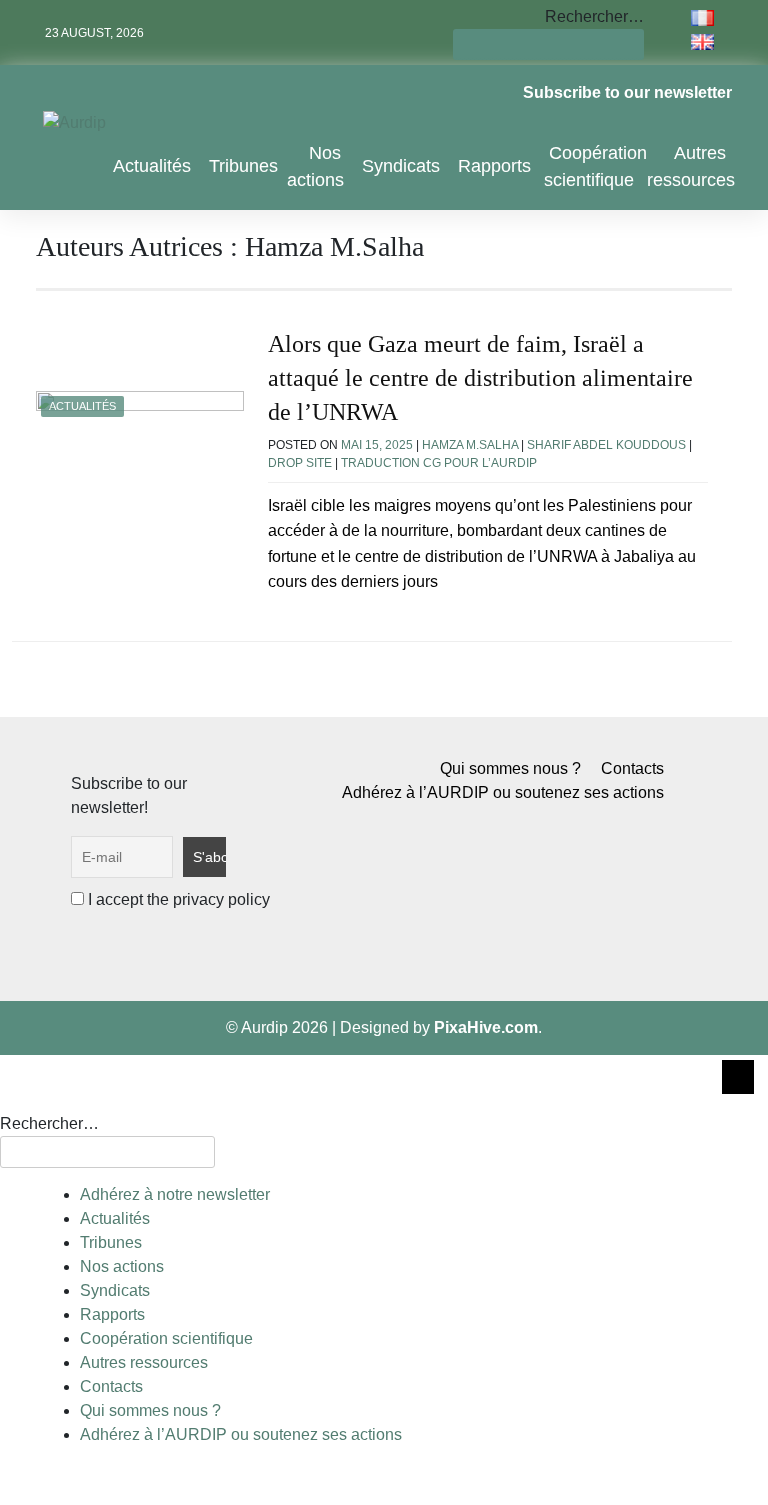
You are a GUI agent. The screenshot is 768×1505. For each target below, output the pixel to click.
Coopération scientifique (595, 166)
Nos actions (315, 166)
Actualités (152, 166)
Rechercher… (594, 16)
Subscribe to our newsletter (627, 92)
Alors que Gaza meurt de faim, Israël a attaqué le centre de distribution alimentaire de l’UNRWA (480, 377)
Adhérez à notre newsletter (175, 1194)
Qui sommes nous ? (510, 768)
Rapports (494, 166)
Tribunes (243, 166)
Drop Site (300, 463)
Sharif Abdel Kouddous (606, 445)
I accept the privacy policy (177, 899)
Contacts (632, 768)
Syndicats (401, 166)
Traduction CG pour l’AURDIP (439, 463)
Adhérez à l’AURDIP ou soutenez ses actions (503, 792)
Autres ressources (691, 166)
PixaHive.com (486, 1027)
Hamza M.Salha (470, 445)
